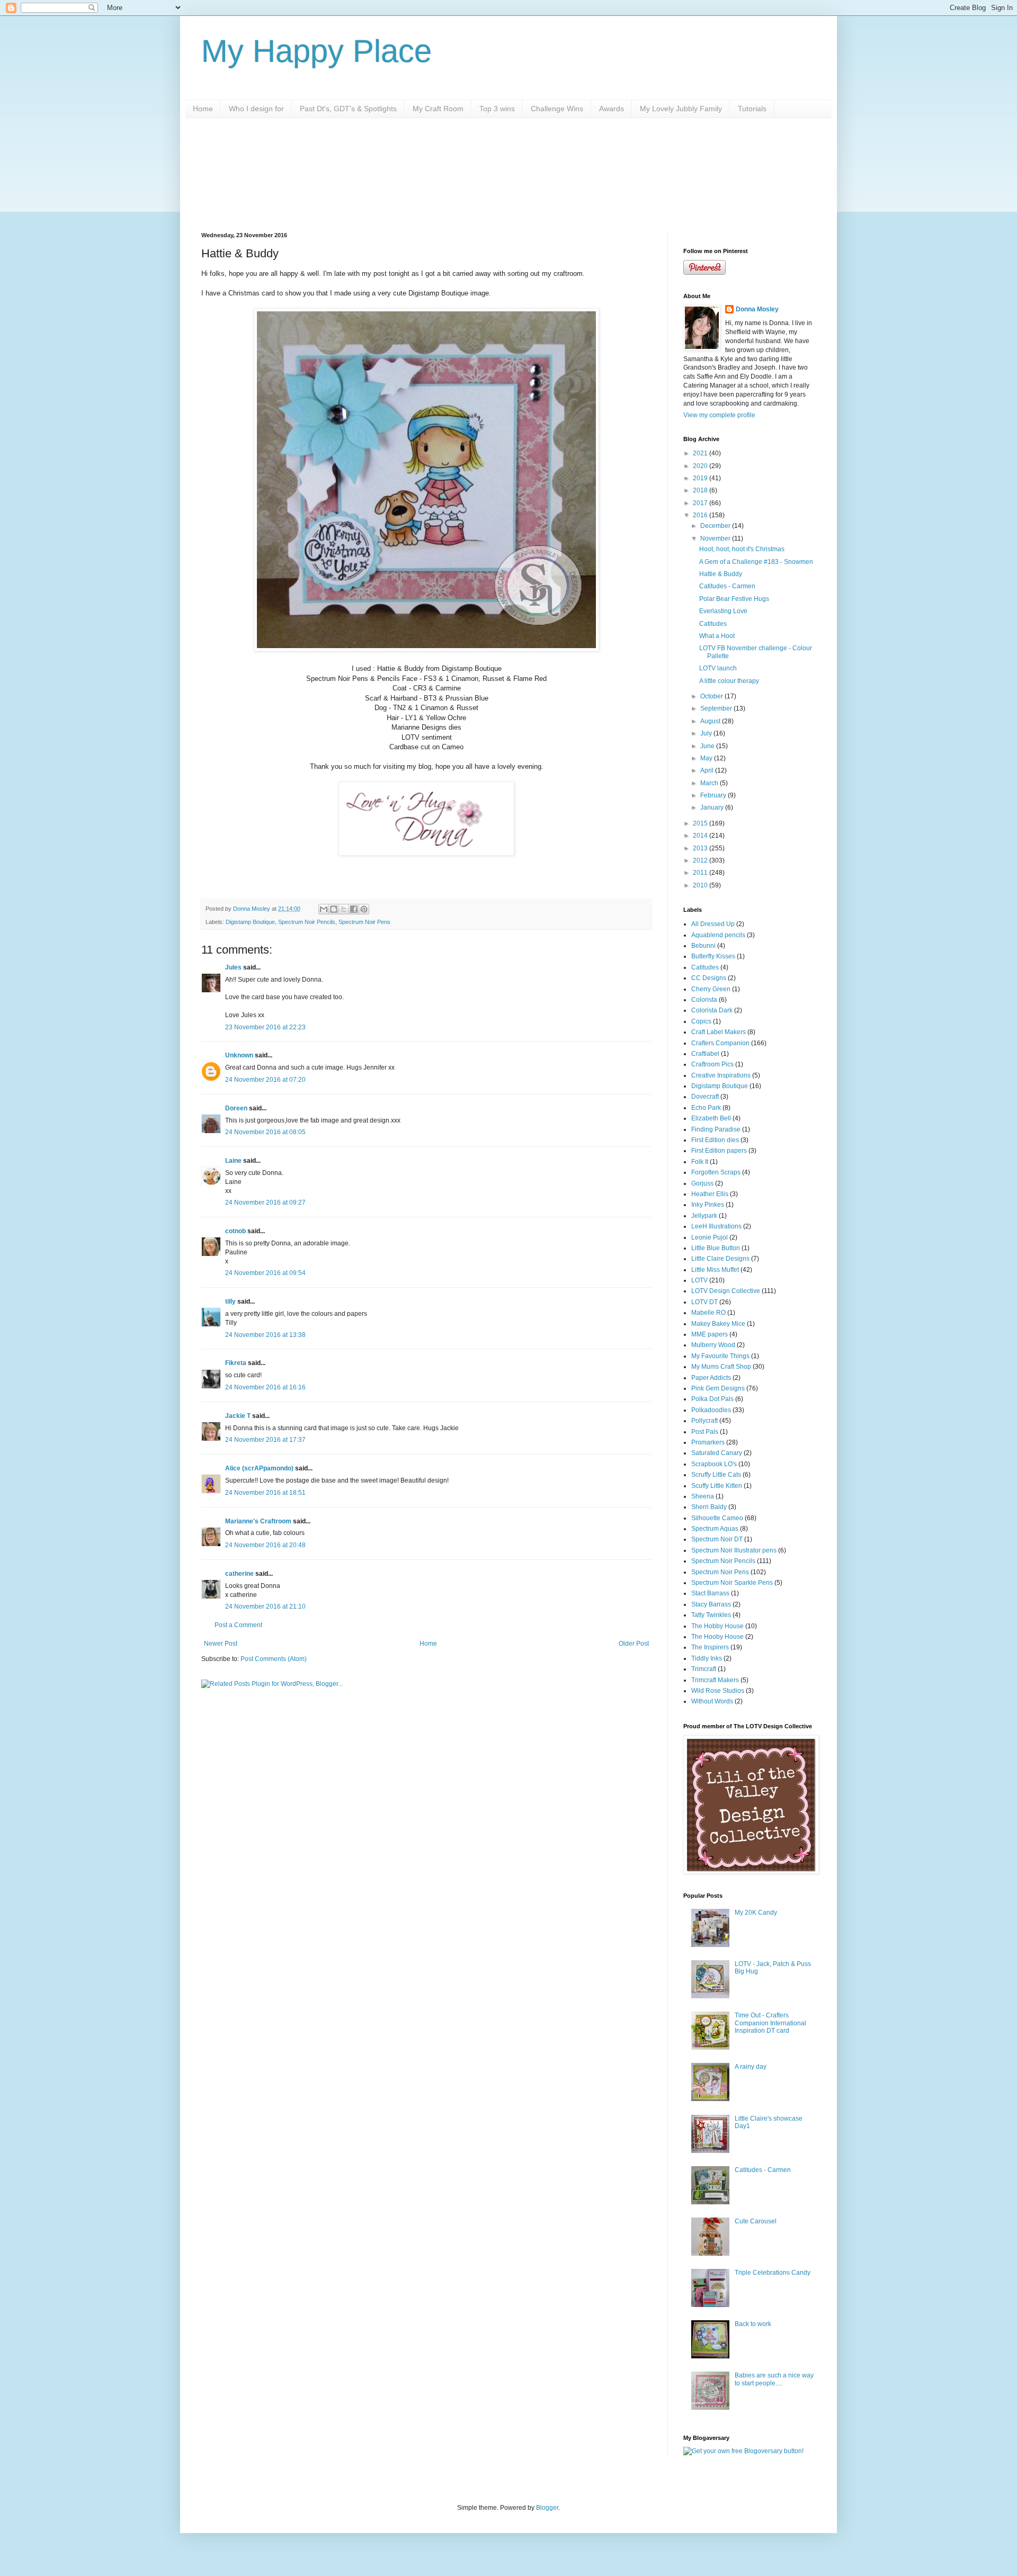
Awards (612, 109)
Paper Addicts (711, 1378)
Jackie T (238, 1416)
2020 (701, 466)
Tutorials (752, 109)
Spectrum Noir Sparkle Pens (732, 1583)
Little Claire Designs (720, 1259)
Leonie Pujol (710, 1237)
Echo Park (706, 1108)
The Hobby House (717, 1626)
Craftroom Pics (712, 1064)
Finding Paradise (716, 1129)
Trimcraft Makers (715, 1680)
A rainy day (751, 2067)
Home (203, 109)
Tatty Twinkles (711, 1615)
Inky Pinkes (708, 1205)
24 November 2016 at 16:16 (265, 1387)
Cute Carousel (756, 2221)
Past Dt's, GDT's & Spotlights (348, 109)
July (707, 733)
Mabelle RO (708, 1313)
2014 (701, 836)
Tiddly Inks (707, 1658)
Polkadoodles (711, 1410)
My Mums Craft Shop (721, 1367)
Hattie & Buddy (721, 574)
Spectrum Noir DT (717, 1539)
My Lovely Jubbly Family (681, 109)
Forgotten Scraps (716, 1172)
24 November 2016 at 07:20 (265, 1080)
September (717, 708)
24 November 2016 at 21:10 (265, 1606)
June (708, 746)
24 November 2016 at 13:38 (265, 1335)
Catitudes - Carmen (727, 586)
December (716, 526)
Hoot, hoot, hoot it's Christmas (742, 549)
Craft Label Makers (719, 1032)
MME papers (710, 1334)
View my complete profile (719, 415)
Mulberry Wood (713, 1345)
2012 (701, 860)
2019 (701, 478)
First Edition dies (715, 1140)
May (707, 758)
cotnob (235, 1231)
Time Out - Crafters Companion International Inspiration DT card (770, 2023)
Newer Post (221, 1644)
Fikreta (236, 1363)
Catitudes (713, 624)
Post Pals (705, 1432)
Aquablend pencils (718, 935)
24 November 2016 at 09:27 (265, 1202)
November (716, 538)
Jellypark (704, 1216)
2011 (701, 873)
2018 (701, 490)
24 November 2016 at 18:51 (265, 1493)
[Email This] (324, 909)
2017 (701, 503)
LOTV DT (704, 1302)
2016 (701, 515)
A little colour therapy (729, 681)
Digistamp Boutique (250, 922)
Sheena (703, 1496)
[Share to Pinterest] (364, 909)
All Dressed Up (713, 924)
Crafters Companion (720, 1043)
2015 (701, 823)
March (710, 783)
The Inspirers (710, 1647)
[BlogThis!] (334, 909)
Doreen (236, 1108)
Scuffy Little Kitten (717, 1486)
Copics (701, 1021)
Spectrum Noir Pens (364, 922)
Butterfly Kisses (713, 956)
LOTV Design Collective (726, 1291)
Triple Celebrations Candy (773, 2273)
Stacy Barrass (711, 1604)
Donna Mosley (757, 309)
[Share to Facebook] (354, 909)
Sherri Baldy (709, 1507)
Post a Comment (238, 1625)
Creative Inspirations (721, 1075)
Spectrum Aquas (715, 1529)
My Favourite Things (720, 1356)
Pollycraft (704, 1421)
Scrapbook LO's (714, 1464)
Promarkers (708, 1442)
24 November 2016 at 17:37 (265, 1440)
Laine (233, 1161)
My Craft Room (438, 109)
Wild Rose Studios (718, 1691)
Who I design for (256, 109)
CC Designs (709, 978)
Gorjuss (702, 1183)
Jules (233, 967)
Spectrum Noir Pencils (307, 922)
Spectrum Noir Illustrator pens (734, 1550)
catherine (239, 1574)
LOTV (699, 1280)
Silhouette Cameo (717, 1518)
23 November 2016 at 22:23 (265, 1027)
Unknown (239, 1055)
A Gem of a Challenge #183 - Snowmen (756, 562)
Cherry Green (711, 989)
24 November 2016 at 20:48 (265, 1545)
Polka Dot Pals (712, 1399)
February (714, 795)
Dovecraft (705, 1097)
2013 (701, 848)
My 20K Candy (756, 1913)
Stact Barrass (710, 1593)
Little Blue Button (716, 1248)
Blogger (547, 2508)
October (712, 696)
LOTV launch (718, 668)
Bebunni (703, 946)
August (711, 721)
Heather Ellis (710, 1194)
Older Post (634, 1644)
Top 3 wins (497, 109)
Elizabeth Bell (711, 1118)
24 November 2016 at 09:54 (265, 1273)
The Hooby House (717, 1637)
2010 (701, 885)
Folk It (700, 1162)
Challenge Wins (557, 109)
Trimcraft (704, 1669)
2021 (701, 453)
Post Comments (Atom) (274, 1659)
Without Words (712, 1701)
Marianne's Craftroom (258, 1521)
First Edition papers (719, 1151)
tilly (230, 1302)
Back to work (753, 2324)
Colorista (704, 1000)
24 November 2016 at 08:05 (265, 1132)
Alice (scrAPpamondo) (259, 1468)
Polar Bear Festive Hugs (734, 599)
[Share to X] (344, 909)
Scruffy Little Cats (716, 1475)
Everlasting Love (723, 611)
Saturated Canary (717, 1453)
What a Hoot (717, 636)
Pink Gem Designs (718, 1388)
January (713, 807)
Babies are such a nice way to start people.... (774, 2379)
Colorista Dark (712, 1010)
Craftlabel (705, 1054)
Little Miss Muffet (715, 1270)
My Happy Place (316, 51)
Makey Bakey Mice (718, 1324)
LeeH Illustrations (716, 1226)
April (708, 770)
